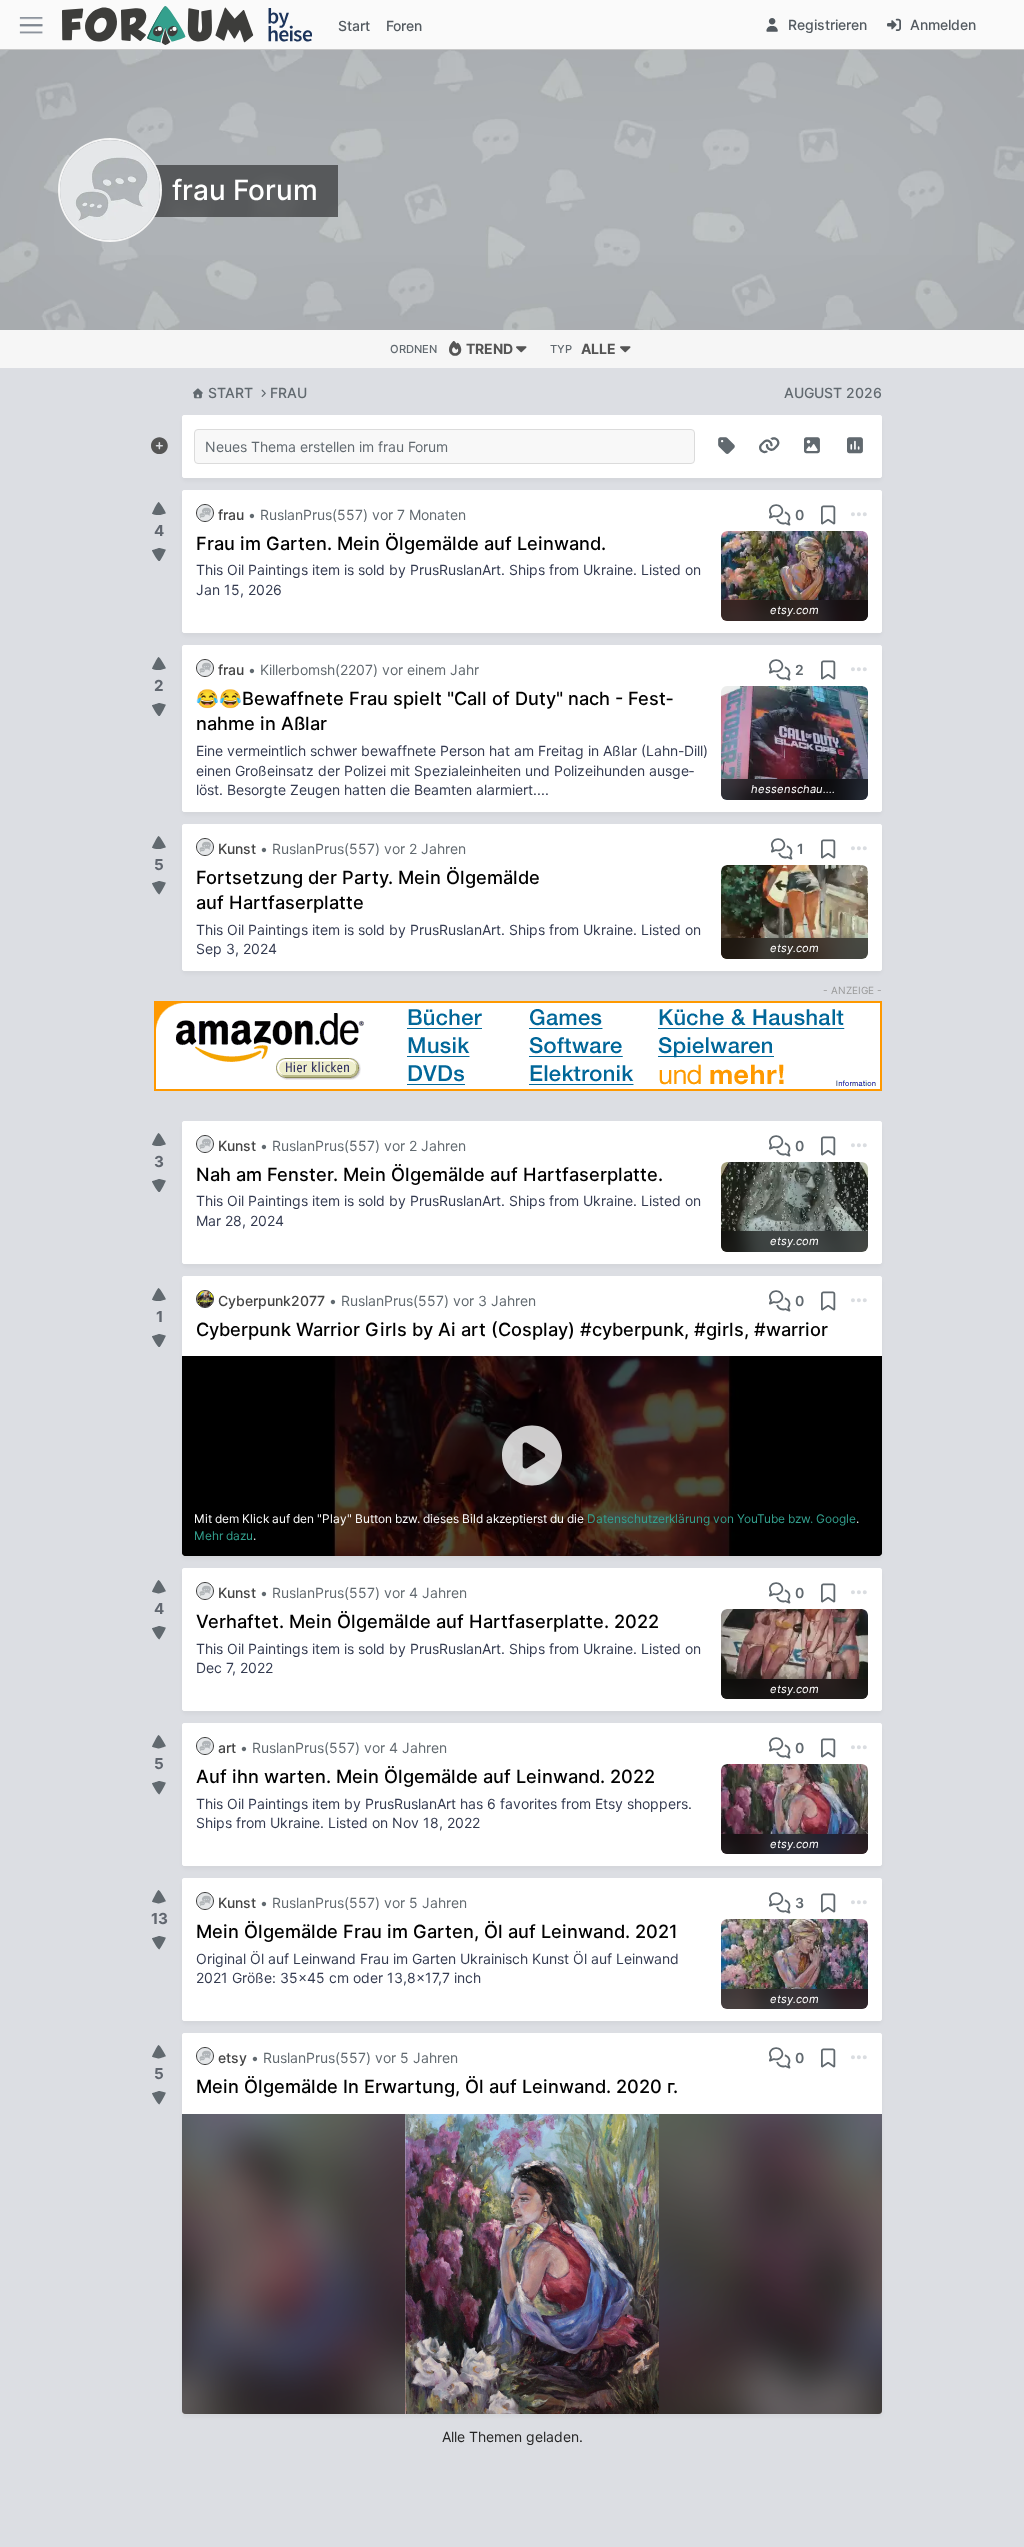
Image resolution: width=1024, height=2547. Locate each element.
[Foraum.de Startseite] (196, 24)
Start (230, 392)
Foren (404, 25)
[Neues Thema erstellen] (159, 442)
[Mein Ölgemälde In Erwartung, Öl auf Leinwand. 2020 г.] (532, 2264)
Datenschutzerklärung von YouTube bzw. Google (721, 1518)
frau (288, 392)
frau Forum (245, 190)
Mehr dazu (223, 1535)
